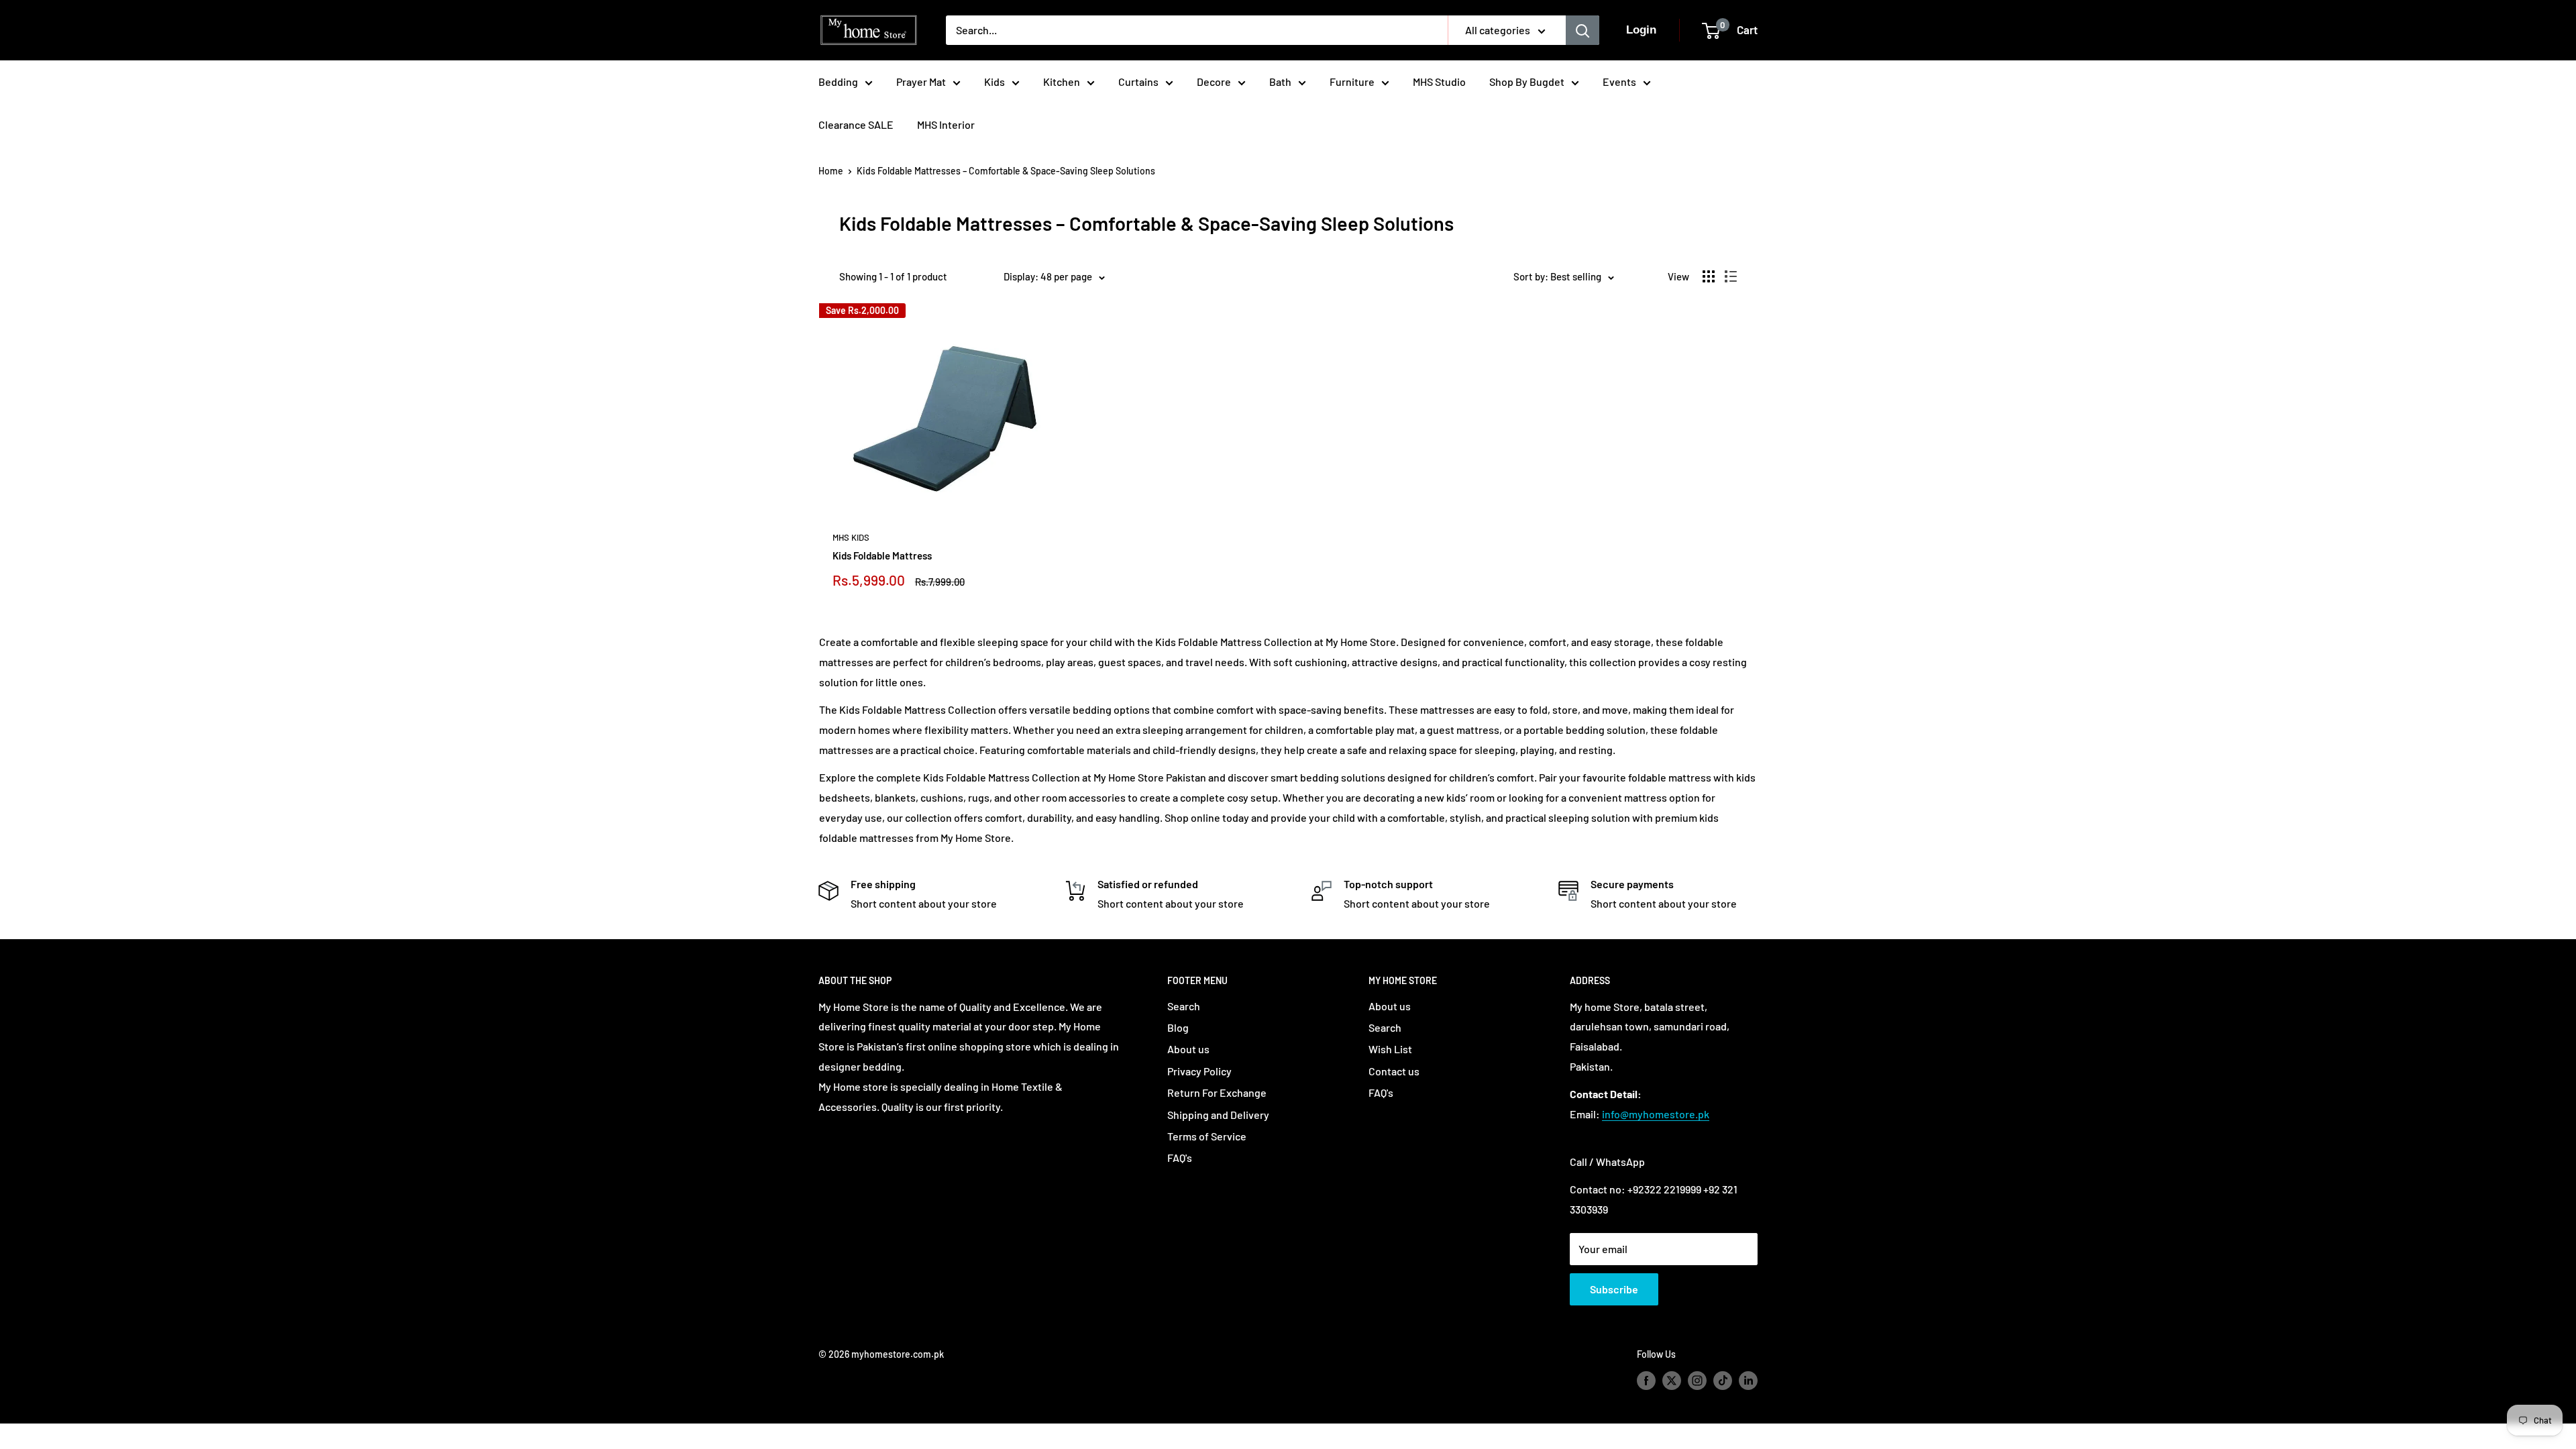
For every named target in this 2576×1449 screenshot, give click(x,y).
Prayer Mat (921, 82)
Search (1184, 1006)
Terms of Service (1207, 1136)
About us (1188, 1049)
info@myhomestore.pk (1656, 1114)
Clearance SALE (856, 124)
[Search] (1582, 30)
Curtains (1138, 82)
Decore (1214, 82)
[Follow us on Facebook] (1646, 1381)
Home (831, 171)
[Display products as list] (1731, 276)
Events (1619, 82)
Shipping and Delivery (1218, 1115)
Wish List (1390, 1049)
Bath (1280, 82)
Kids (995, 82)
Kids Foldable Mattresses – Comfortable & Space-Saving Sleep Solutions (1006, 171)
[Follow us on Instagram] (1697, 1381)
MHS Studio (1439, 82)
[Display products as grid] (1709, 276)
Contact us (1394, 1071)
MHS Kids (851, 537)
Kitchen (1062, 82)
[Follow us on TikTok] (1723, 1381)
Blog (1178, 1027)
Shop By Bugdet (1527, 82)
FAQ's (1180, 1158)
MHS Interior (946, 124)
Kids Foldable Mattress (882, 555)
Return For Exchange (1217, 1092)
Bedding (838, 82)
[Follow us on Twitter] (1672, 1381)
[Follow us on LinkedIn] (1748, 1381)
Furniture (1352, 82)
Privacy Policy (1199, 1071)
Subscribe (1614, 1289)
